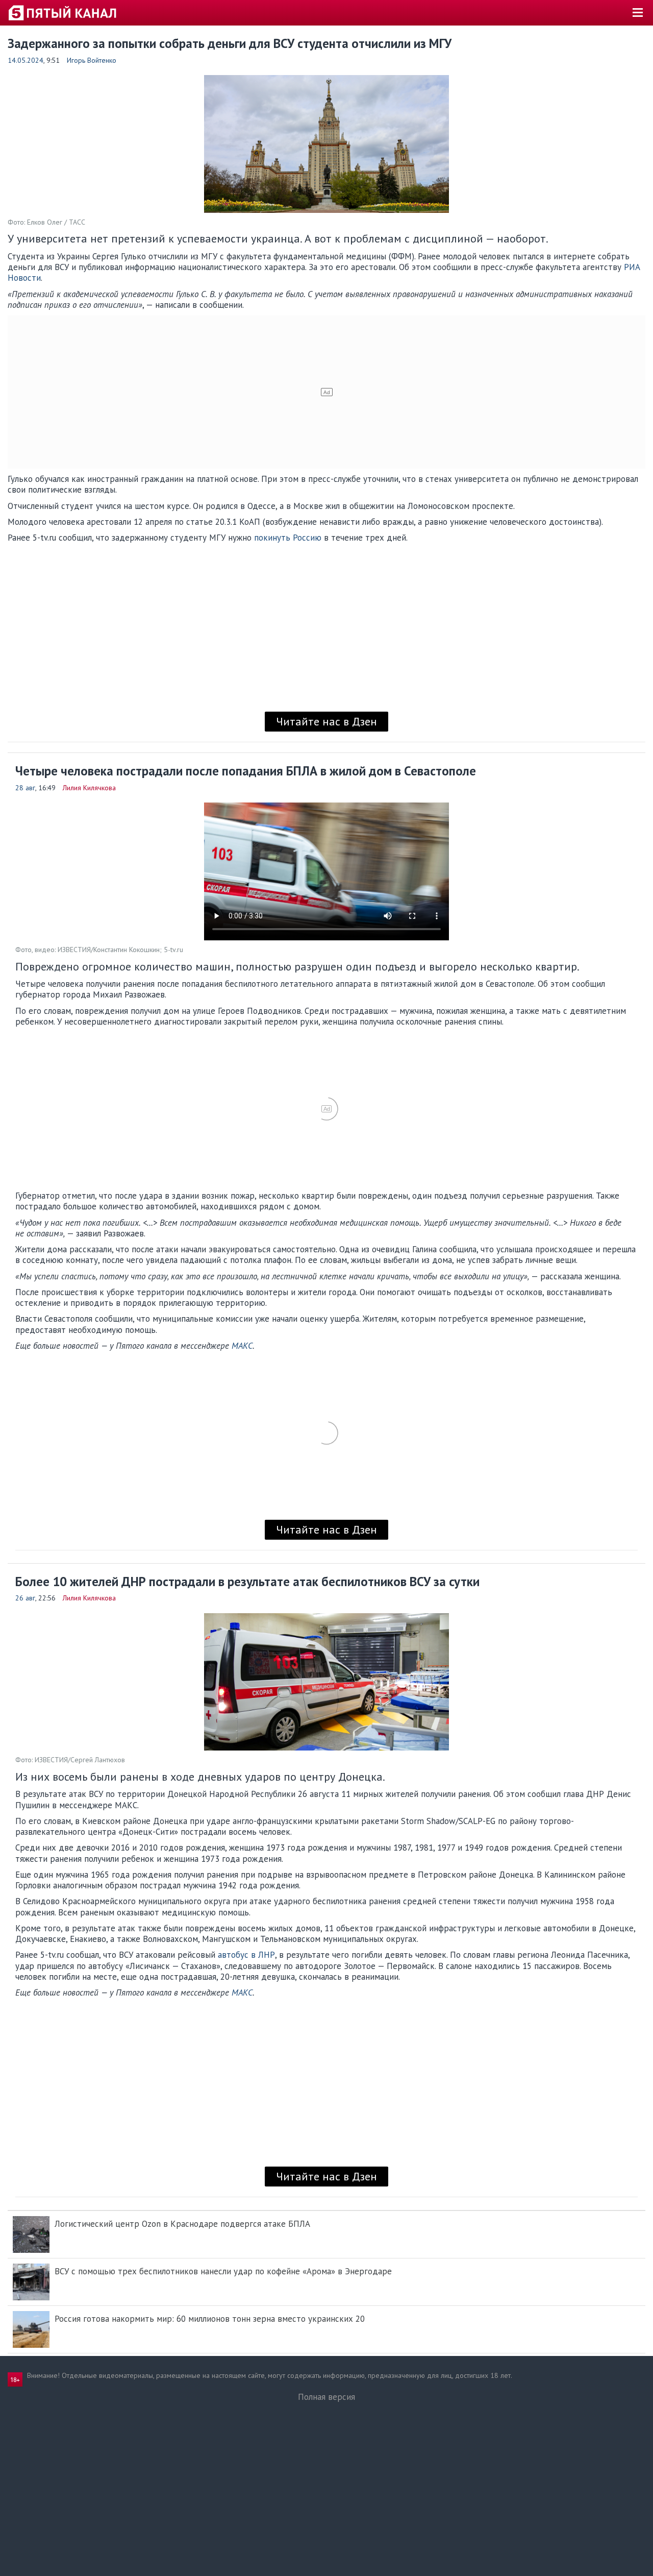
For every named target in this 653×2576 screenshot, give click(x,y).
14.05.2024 (26, 60)
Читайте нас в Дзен (326, 721)
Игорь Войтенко (92, 60)
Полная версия (326, 2397)
